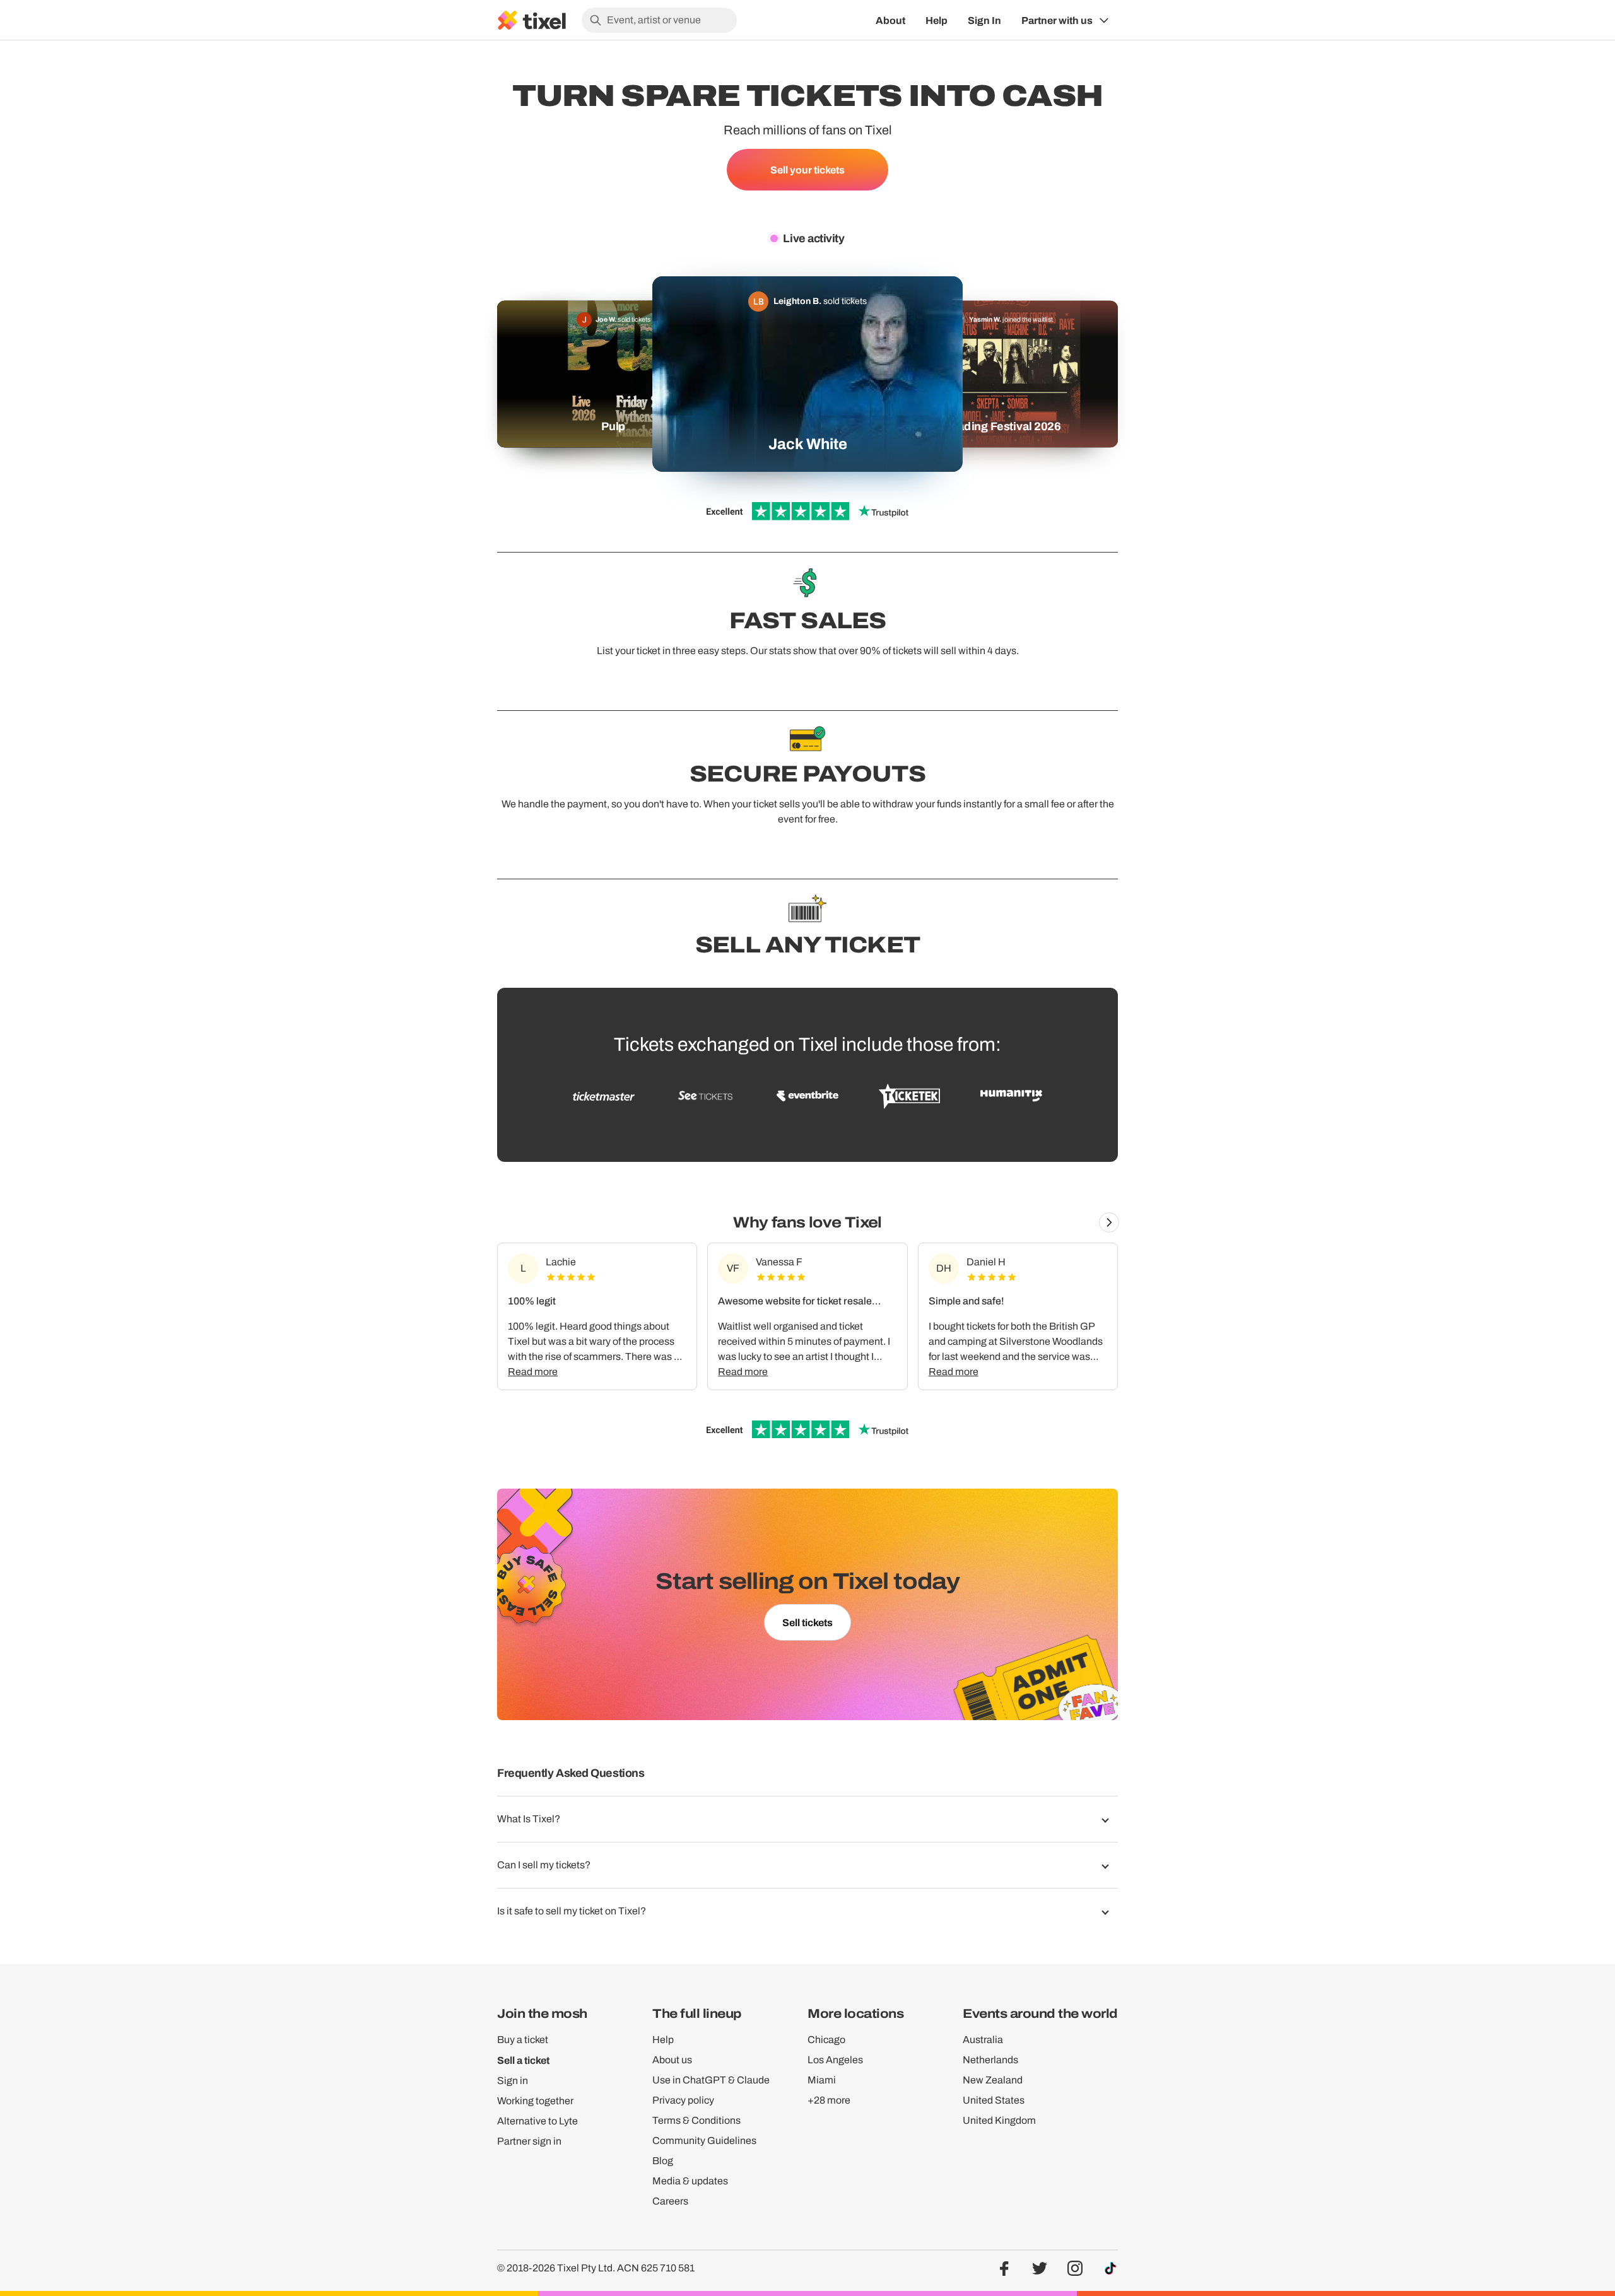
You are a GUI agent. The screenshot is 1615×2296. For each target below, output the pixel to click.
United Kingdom (999, 2120)
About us (672, 2060)
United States (994, 2100)
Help (937, 20)
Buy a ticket (523, 2040)
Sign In (984, 20)
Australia (983, 2040)
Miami (822, 2080)
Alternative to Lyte (537, 2121)
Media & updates (690, 2181)
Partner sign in (529, 2141)
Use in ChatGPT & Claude (711, 2080)
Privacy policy (683, 2100)
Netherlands (990, 2060)
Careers (670, 2201)
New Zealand (993, 2080)
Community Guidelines (704, 2141)
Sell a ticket (523, 2060)
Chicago (826, 2040)
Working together (535, 2101)
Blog (663, 2161)
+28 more (829, 2100)
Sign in (513, 2081)
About (890, 20)
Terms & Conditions (696, 2120)
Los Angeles (835, 2060)
